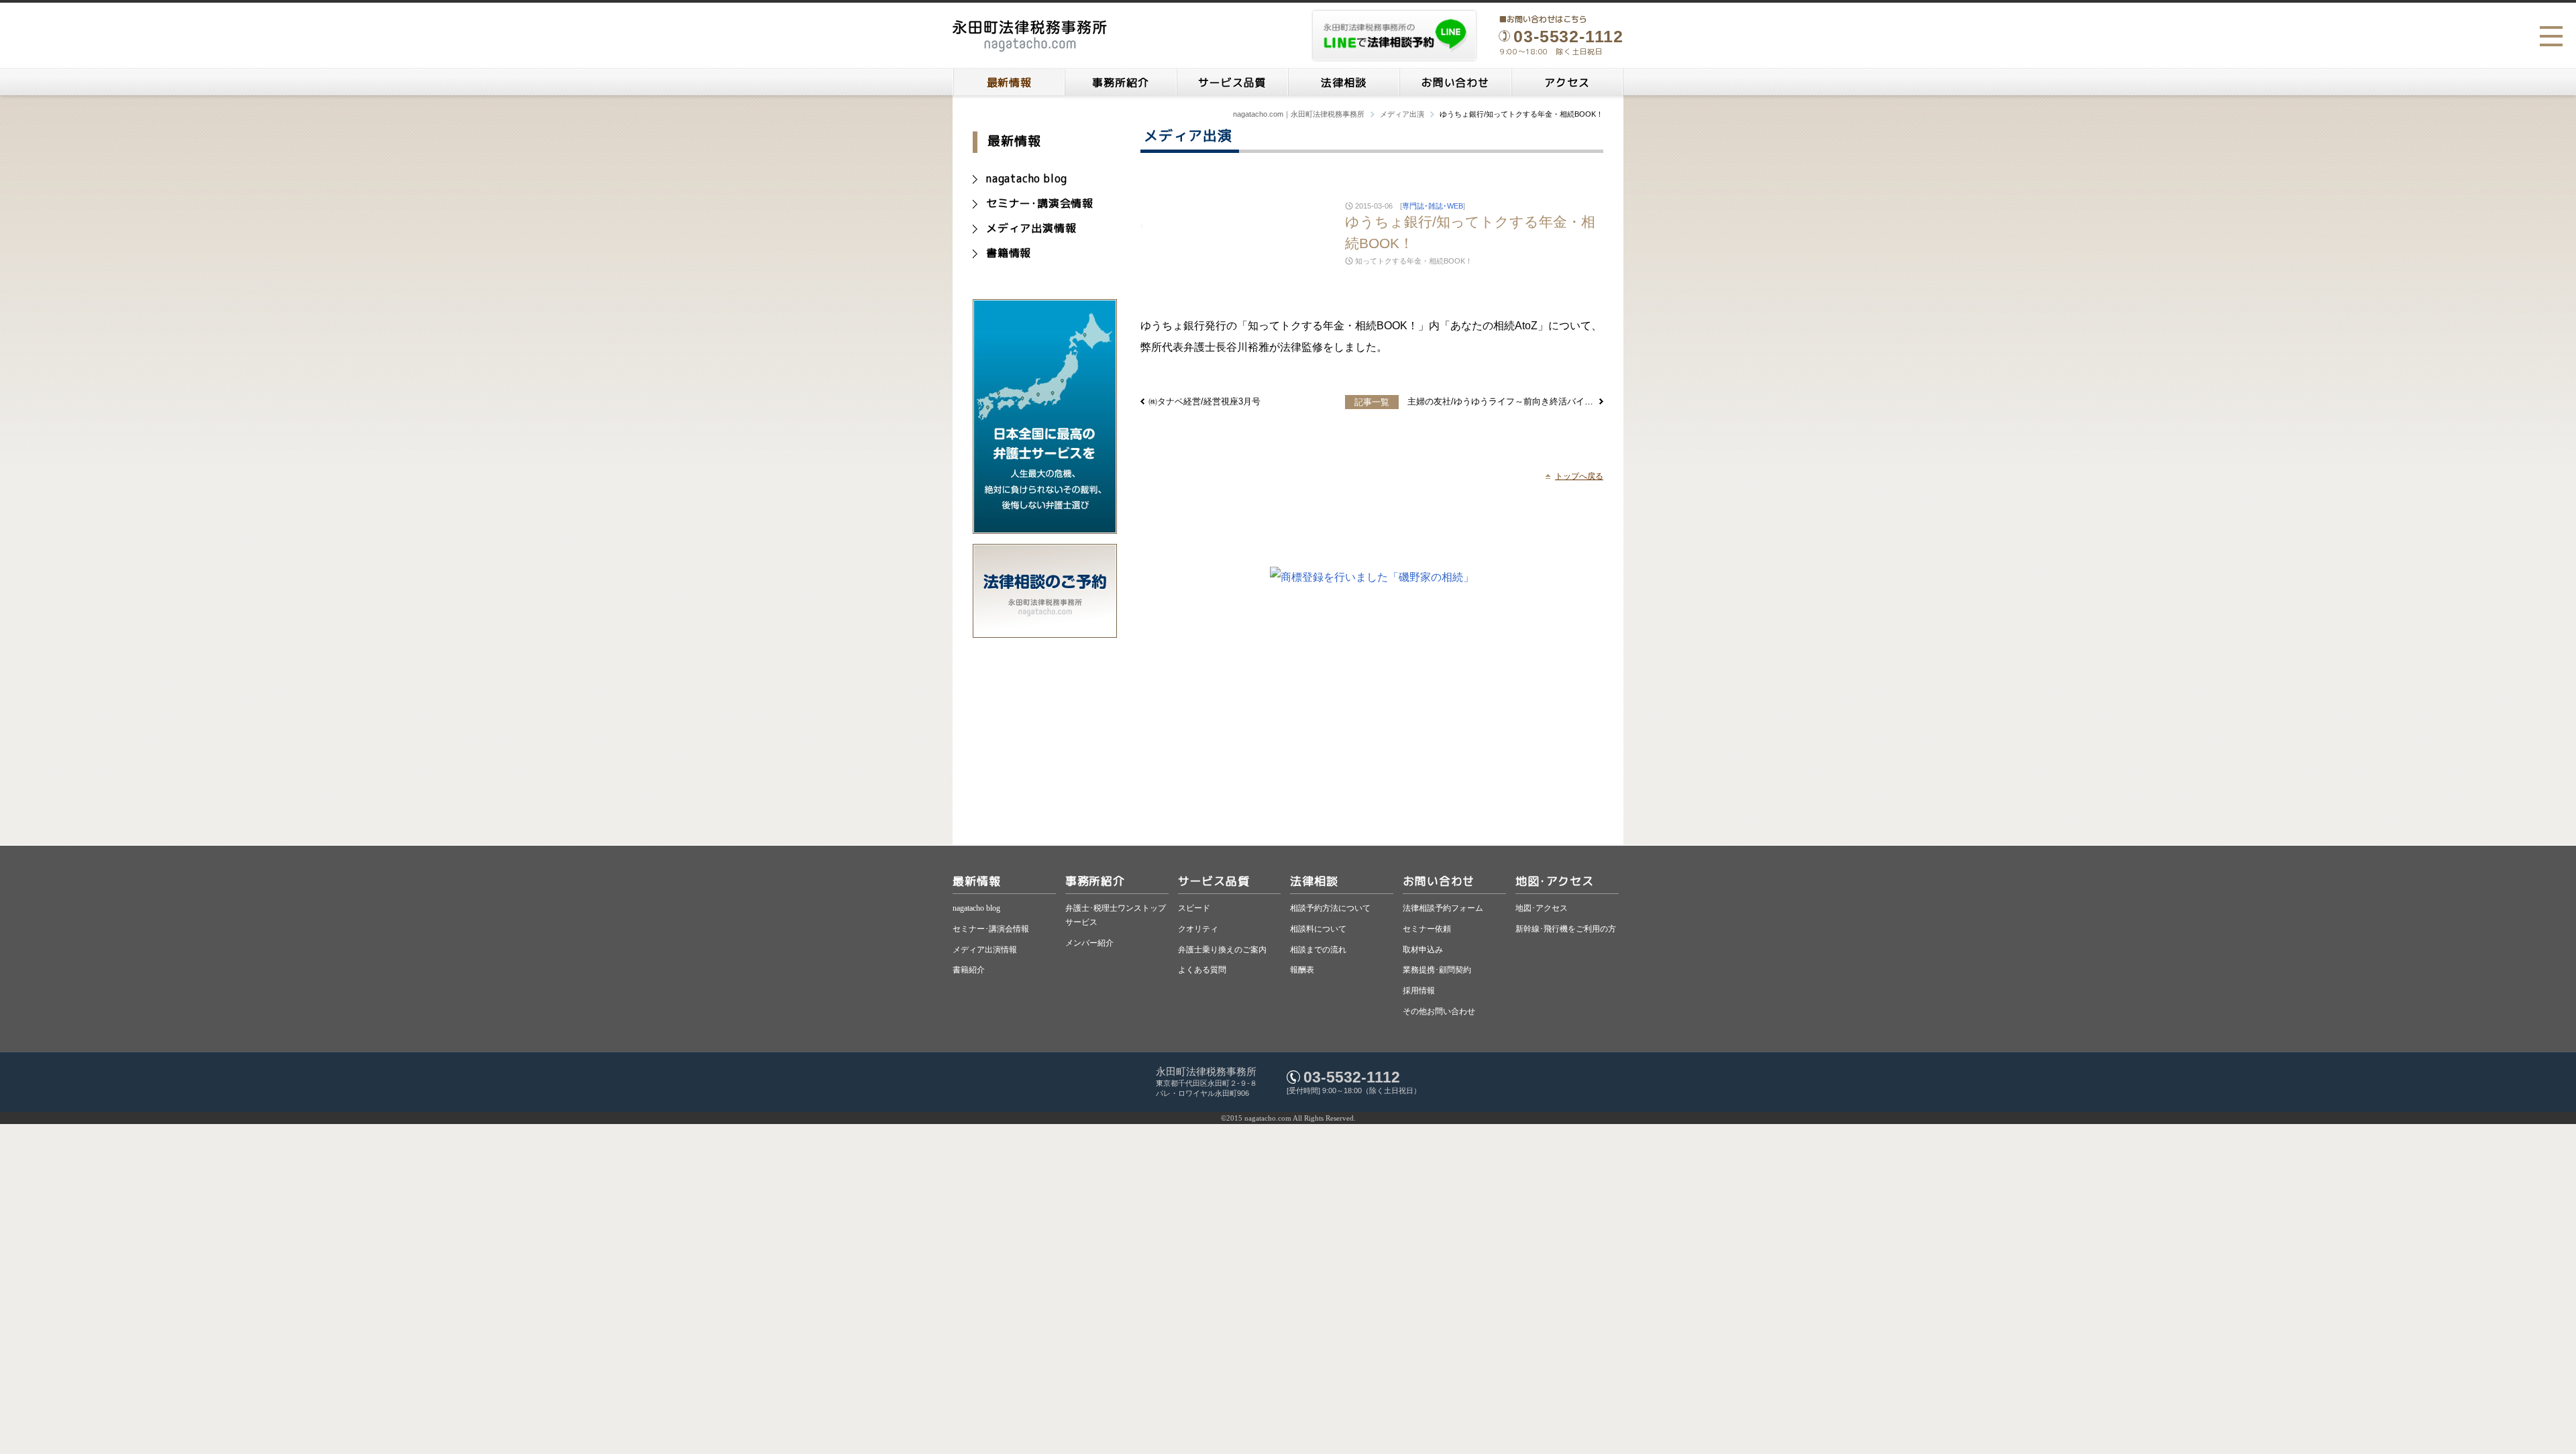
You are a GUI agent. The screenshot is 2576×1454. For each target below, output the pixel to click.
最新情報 (1009, 82)
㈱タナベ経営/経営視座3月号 (1204, 401)
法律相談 (1343, 82)
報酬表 (1302, 970)
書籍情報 (1009, 253)
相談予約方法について (1330, 908)
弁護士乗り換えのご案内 (1222, 950)
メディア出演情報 (1031, 228)
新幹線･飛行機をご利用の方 (1566, 929)
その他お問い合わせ (1439, 1011)
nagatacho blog (1027, 178)
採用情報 (1419, 991)
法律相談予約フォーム (1443, 908)
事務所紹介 (1120, 82)
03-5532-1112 (1352, 1077)
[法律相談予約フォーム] (1045, 631)
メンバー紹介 (1089, 943)
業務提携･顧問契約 (1437, 970)
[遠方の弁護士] (1045, 527)
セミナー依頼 (1427, 929)
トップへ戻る (1579, 476)
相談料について (1318, 929)
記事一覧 (1372, 402)
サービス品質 (1232, 82)
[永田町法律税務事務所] (1030, 36)
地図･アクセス (1555, 881)
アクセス (1567, 82)
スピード (1194, 908)
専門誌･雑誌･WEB (1433, 206)
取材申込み (1423, 950)
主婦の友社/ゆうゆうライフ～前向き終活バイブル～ (1501, 401)
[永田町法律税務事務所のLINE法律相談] (1394, 36)
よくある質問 (1202, 970)
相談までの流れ (1318, 950)
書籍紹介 (969, 970)
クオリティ (1198, 929)
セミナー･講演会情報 (1040, 203)
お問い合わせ (1455, 82)
